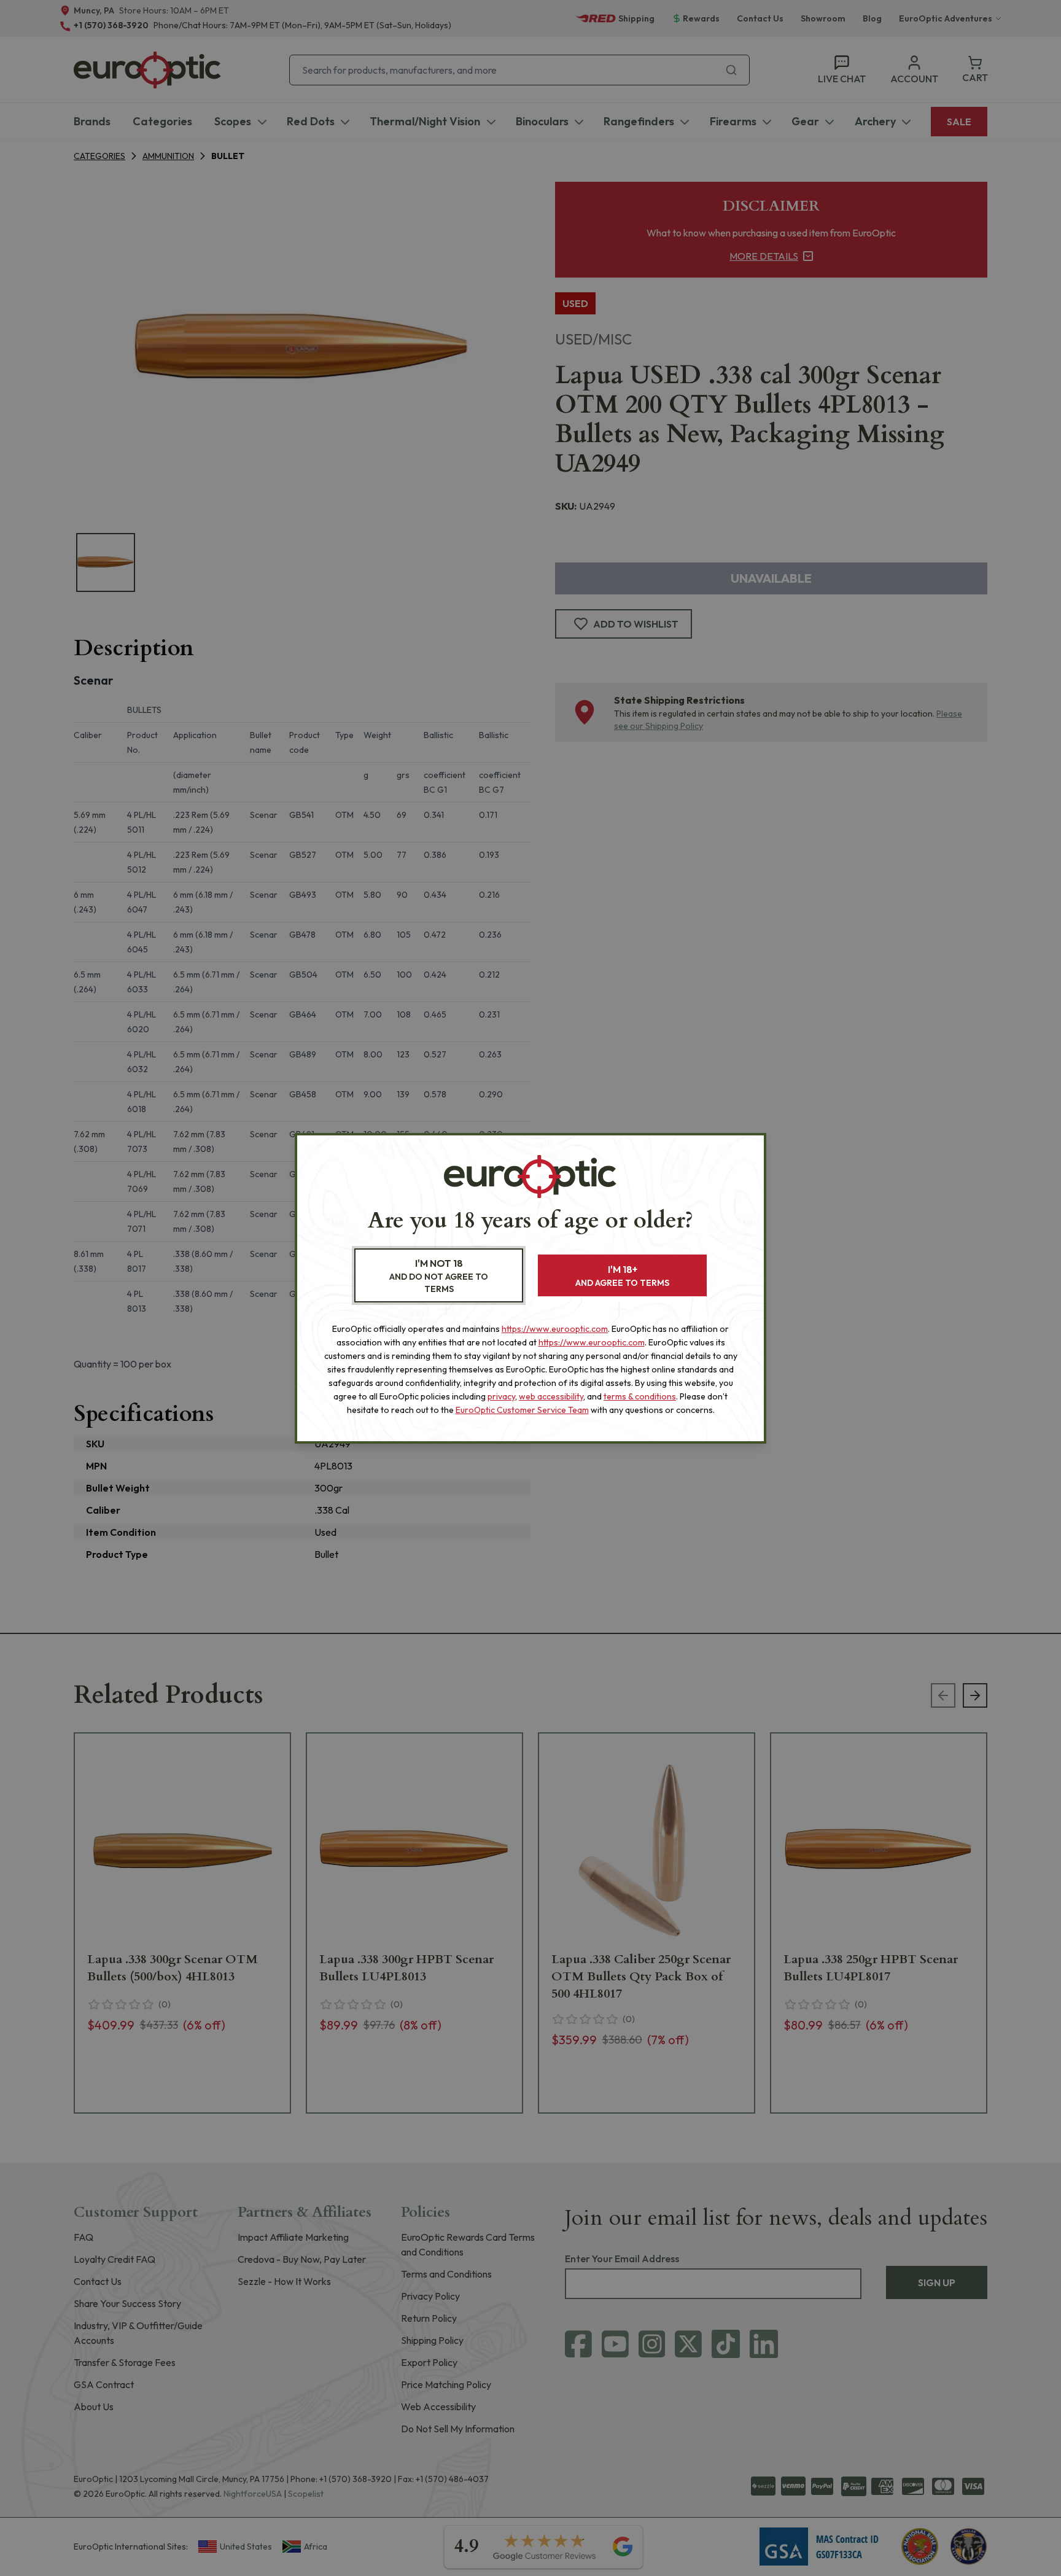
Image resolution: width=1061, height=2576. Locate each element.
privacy (501, 1396)
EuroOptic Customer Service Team (522, 1410)
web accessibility (551, 1396)
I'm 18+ (622, 1276)
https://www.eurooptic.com (555, 1329)
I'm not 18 (439, 1276)
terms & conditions (640, 1396)
